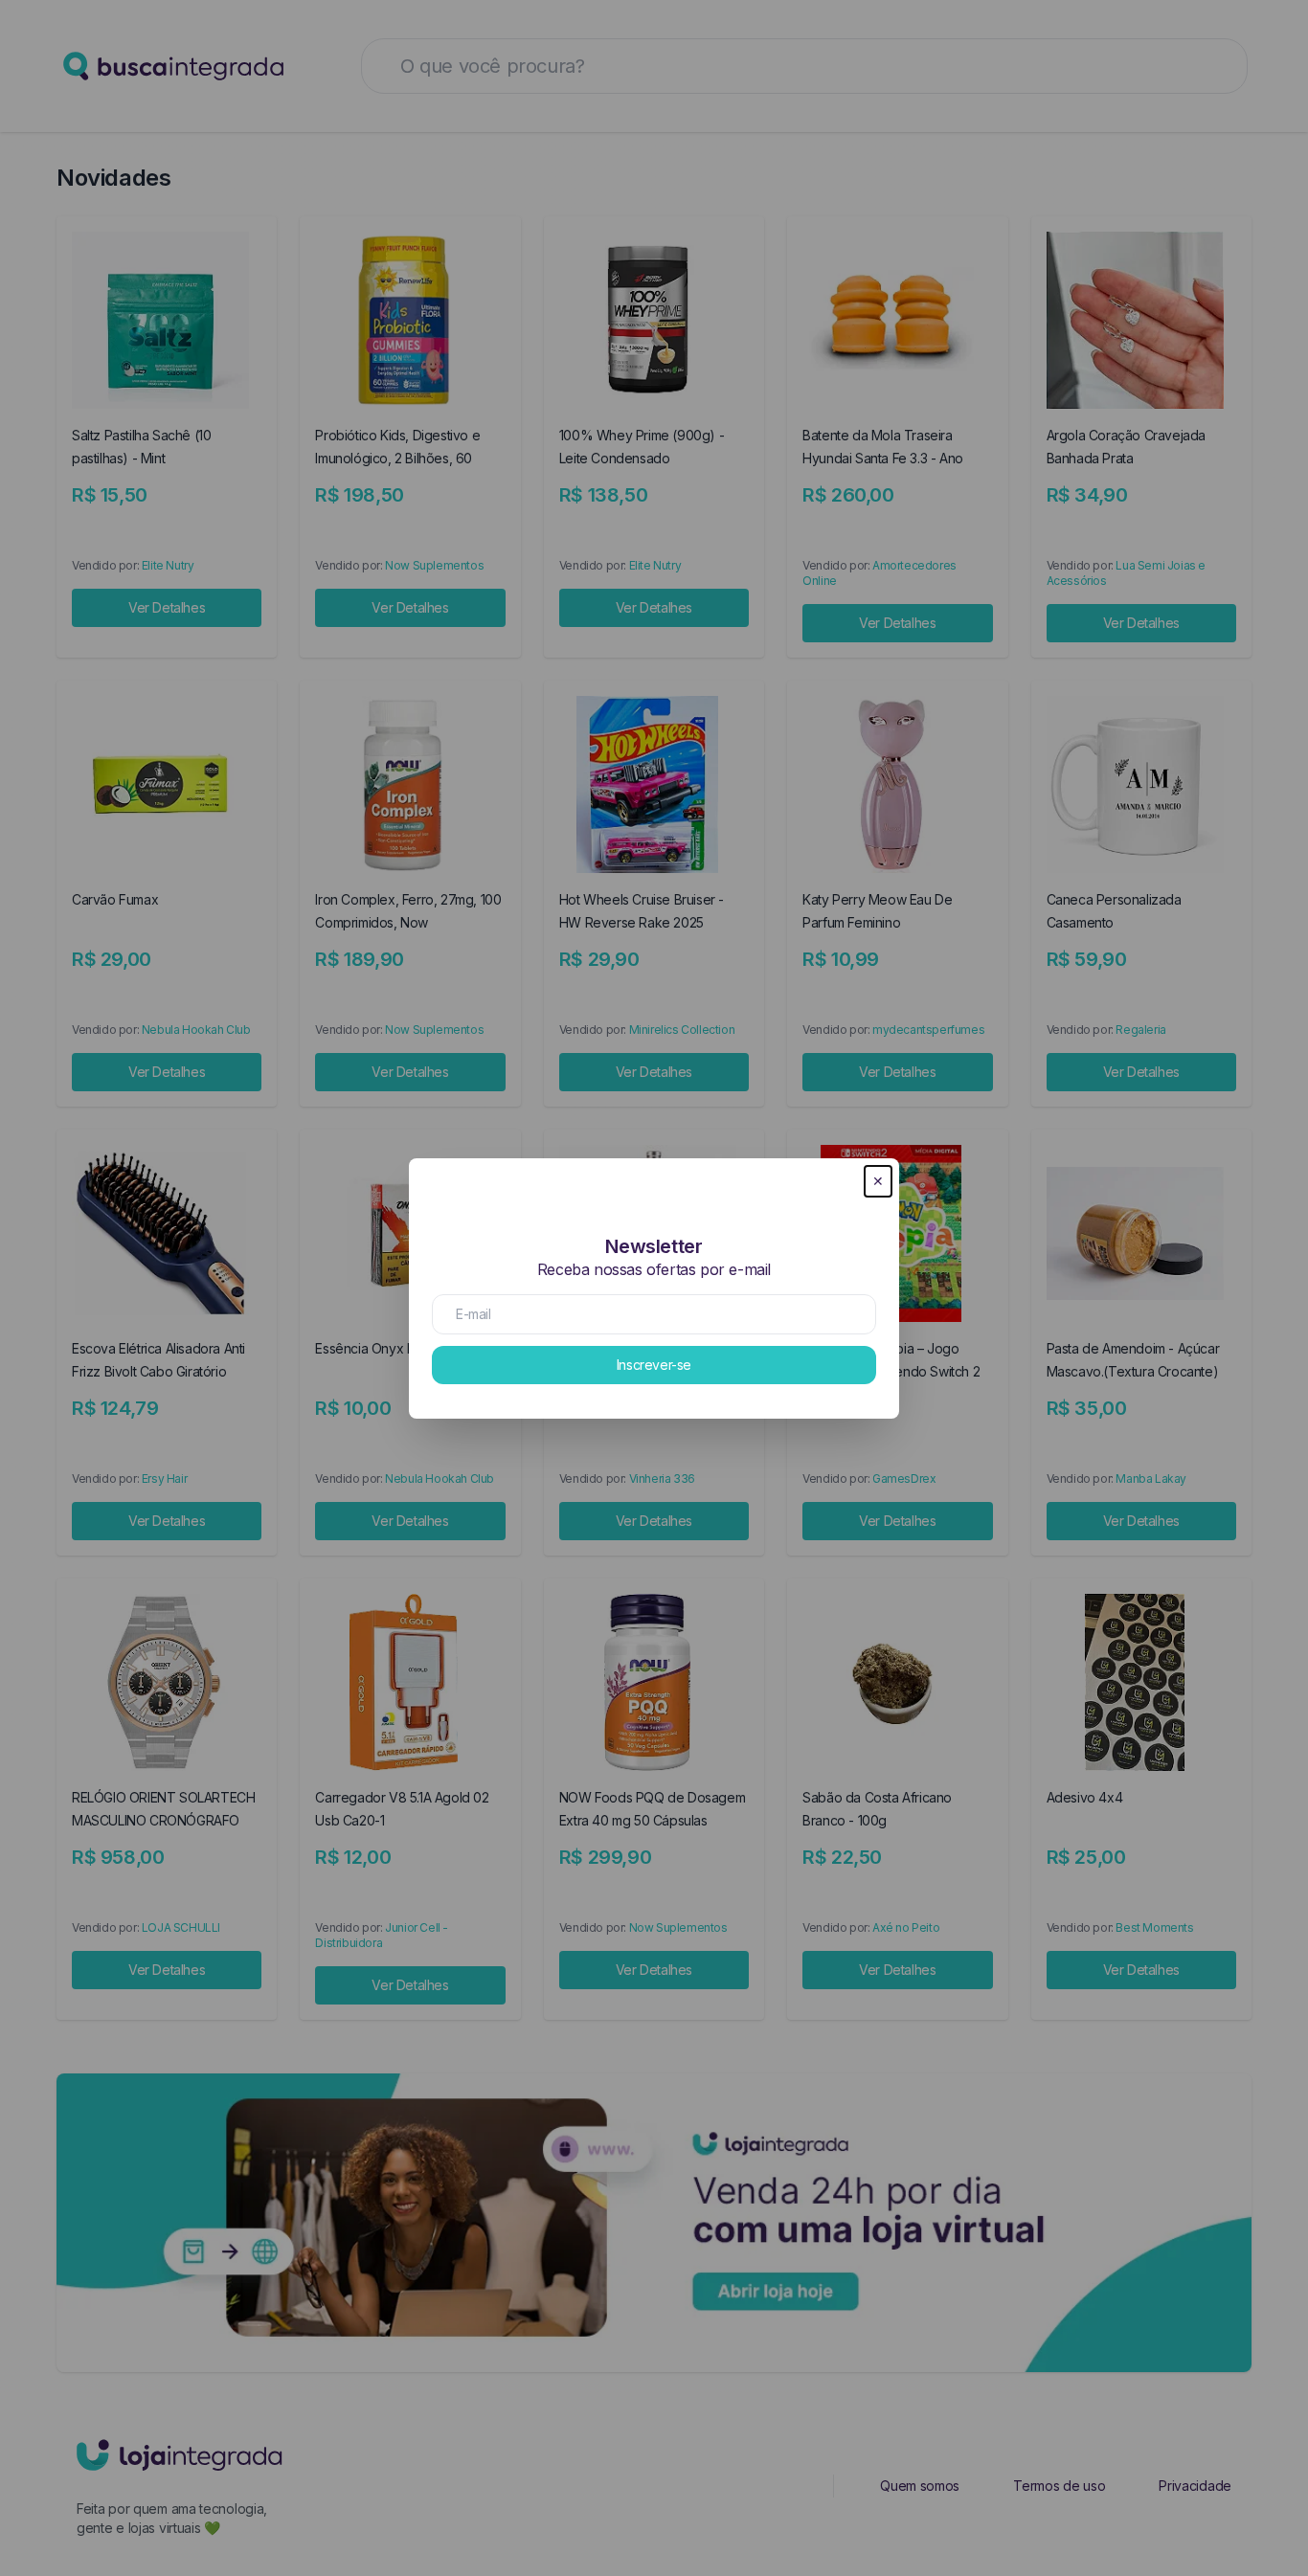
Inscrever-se (654, 1365)
